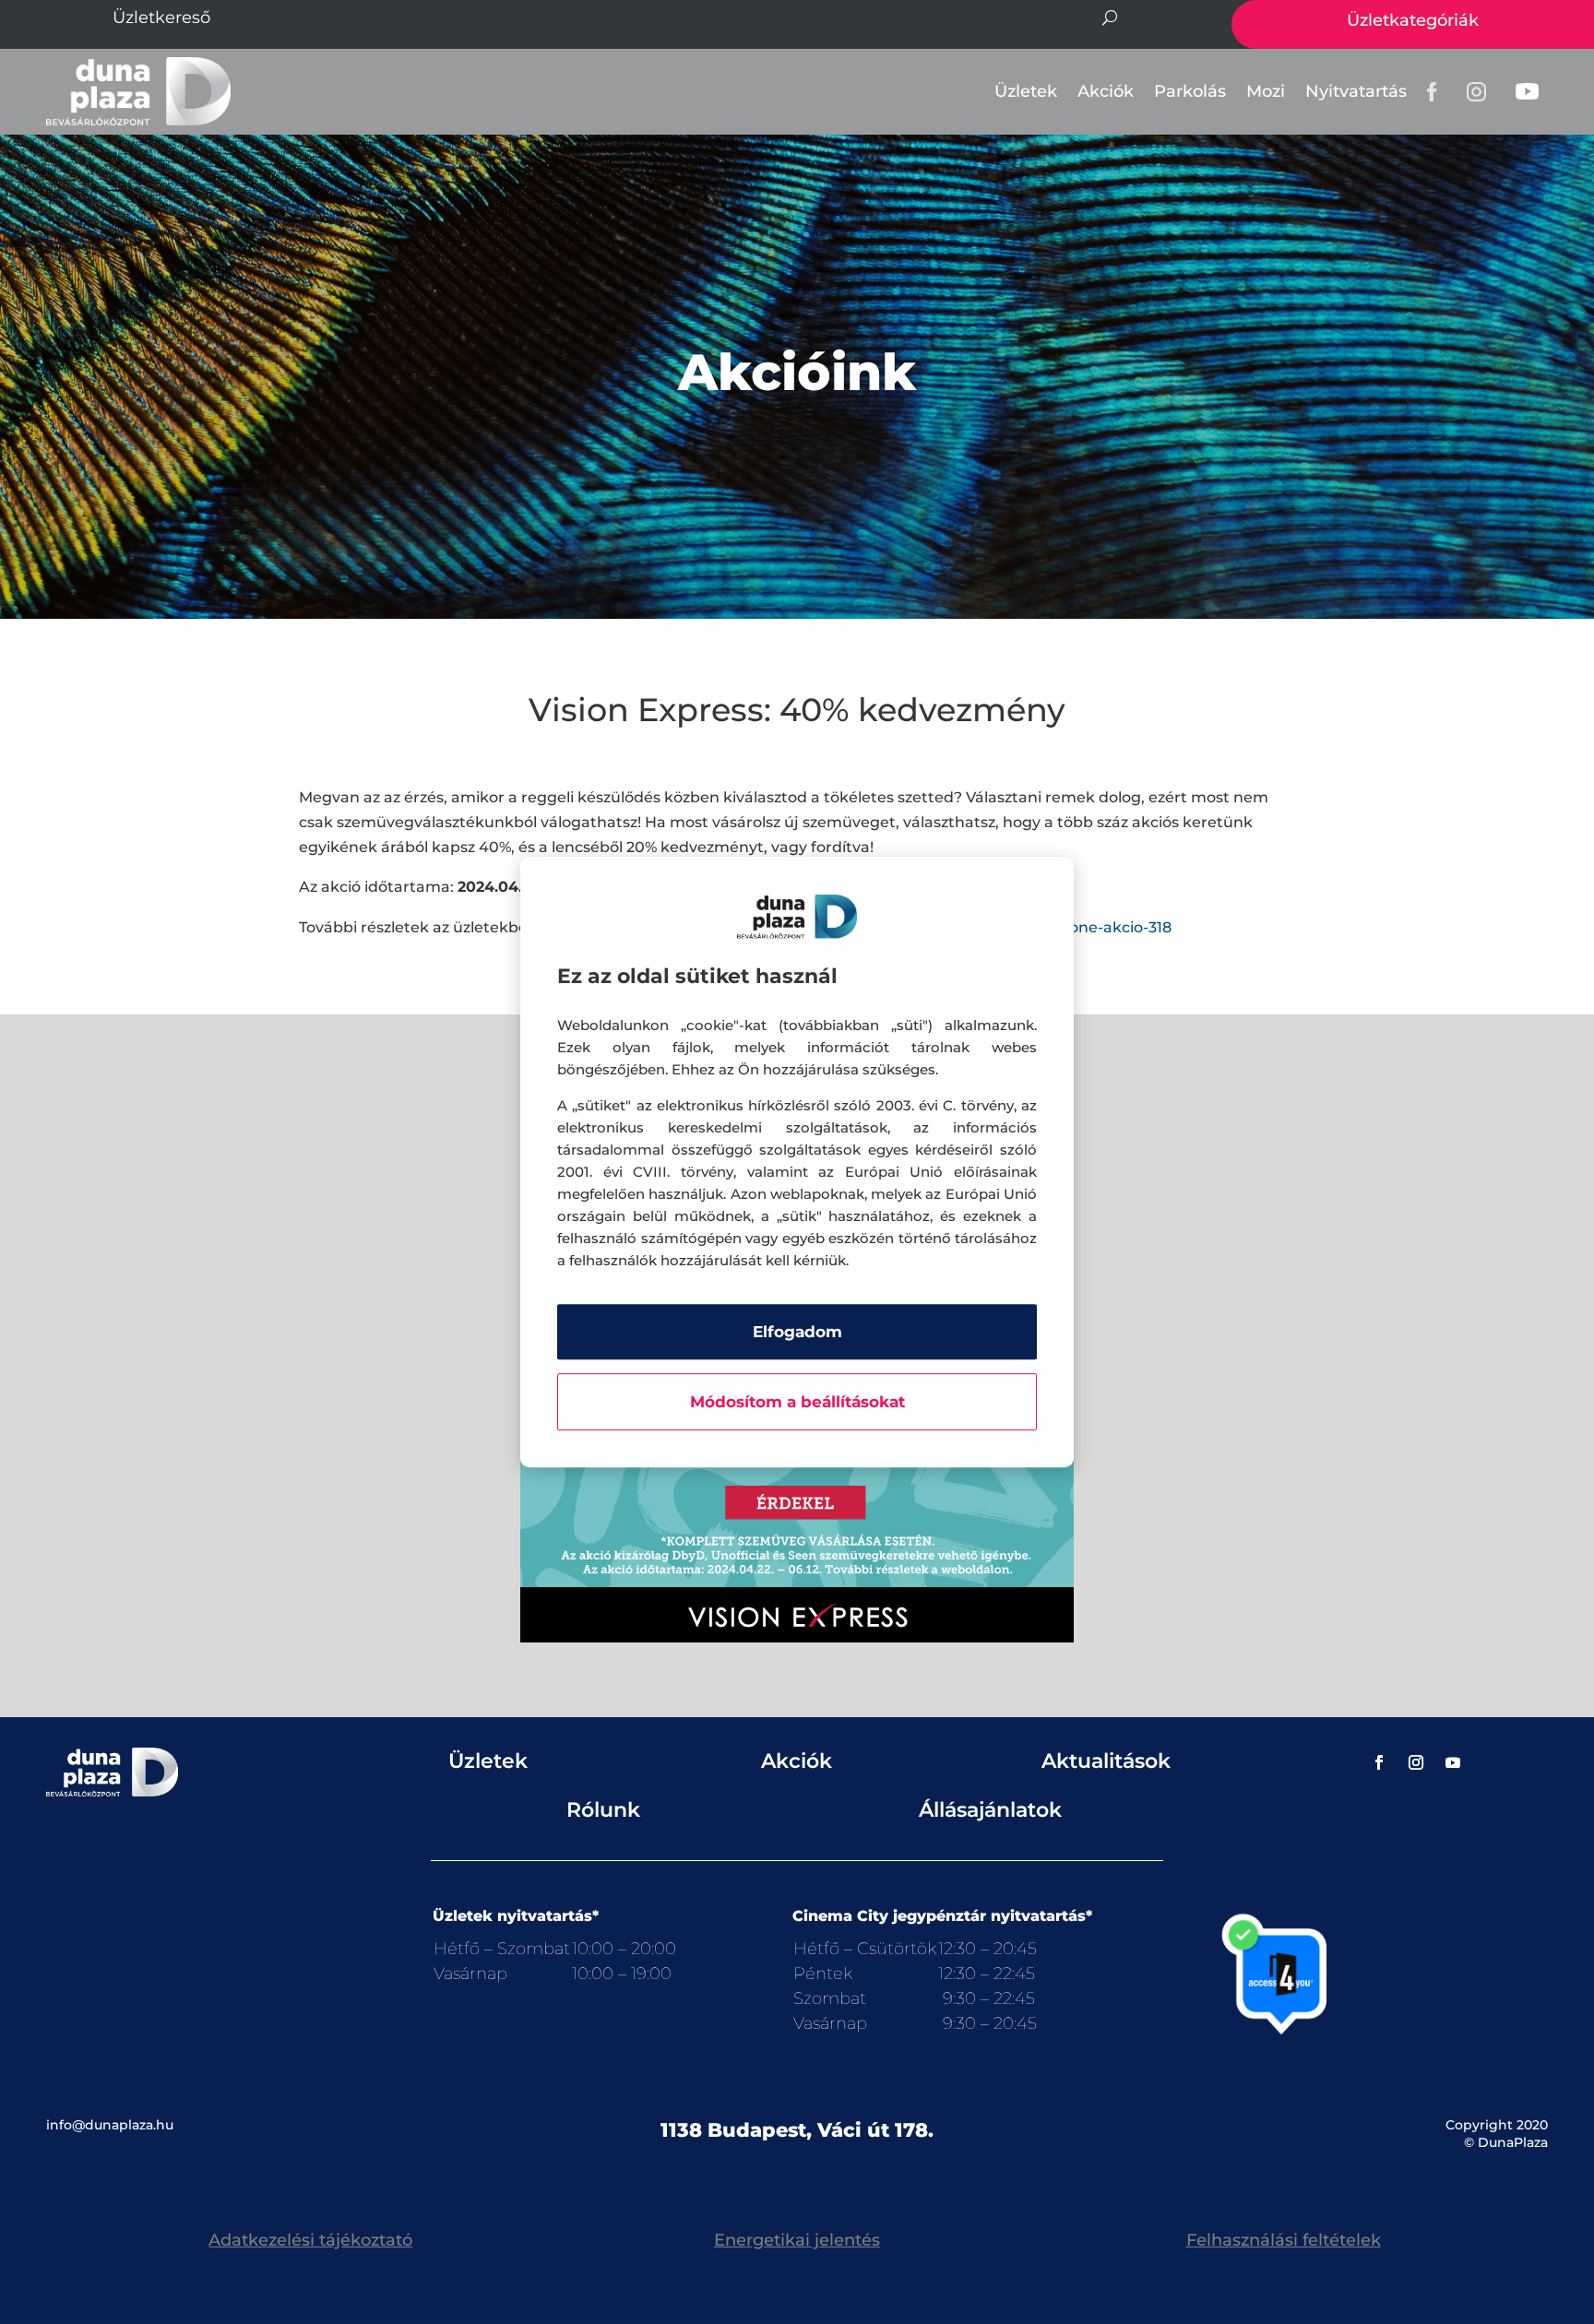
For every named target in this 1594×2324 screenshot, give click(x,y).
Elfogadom (797, 1332)
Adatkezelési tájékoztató (310, 2240)
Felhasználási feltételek (1284, 2240)
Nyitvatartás (1356, 91)
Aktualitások (1106, 1761)
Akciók (1106, 91)
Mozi (1266, 91)
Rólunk (603, 1810)
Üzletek (1026, 91)
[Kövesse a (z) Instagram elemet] (1416, 1762)
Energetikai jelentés (797, 2240)
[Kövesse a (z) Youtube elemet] (1453, 1762)
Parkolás (1190, 91)
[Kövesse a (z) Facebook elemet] (1379, 1762)
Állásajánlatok (990, 1810)
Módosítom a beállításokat (797, 1402)
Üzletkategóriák (1413, 20)
